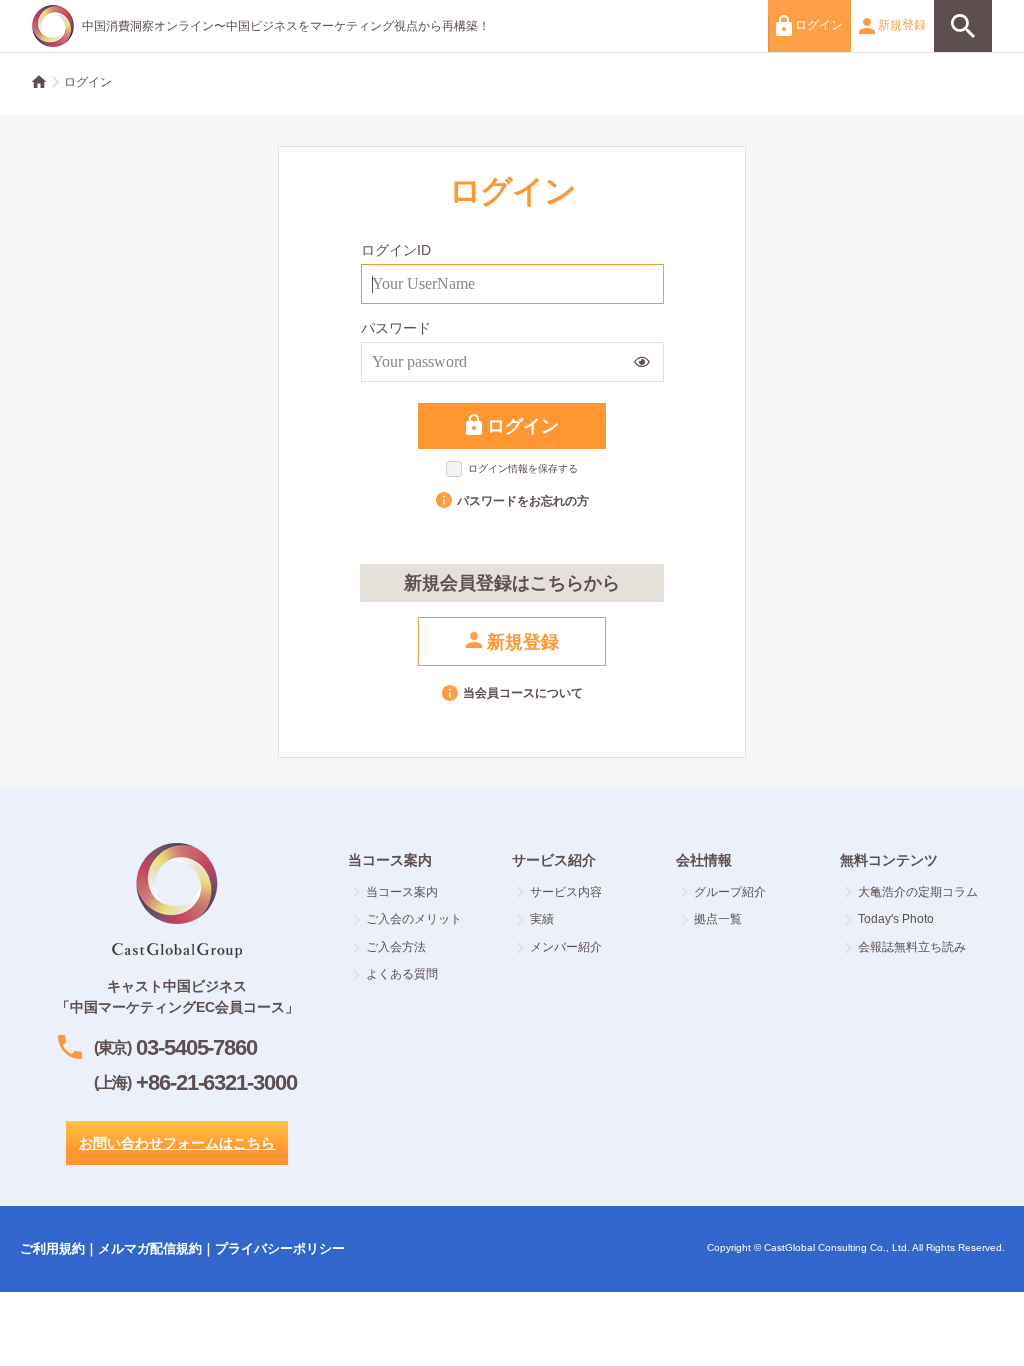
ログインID (396, 250)
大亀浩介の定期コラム (918, 892)
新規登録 (900, 25)
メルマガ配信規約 (150, 1248)
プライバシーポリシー (280, 1248)
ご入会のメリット (414, 919)
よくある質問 (402, 974)
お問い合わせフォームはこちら (177, 1143)
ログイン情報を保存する (523, 468)
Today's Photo (896, 919)
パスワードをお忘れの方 (523, 501)
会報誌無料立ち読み (912, 947)
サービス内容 (566, 892)
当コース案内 (402, 892)
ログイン (817, 25)
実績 (542, 919)
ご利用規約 (52, 1248)
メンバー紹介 (566, 947)
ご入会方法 (396, 947)
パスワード (396, 328)
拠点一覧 (718, 919)
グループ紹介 (730, 892)
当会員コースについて (523, 693)
